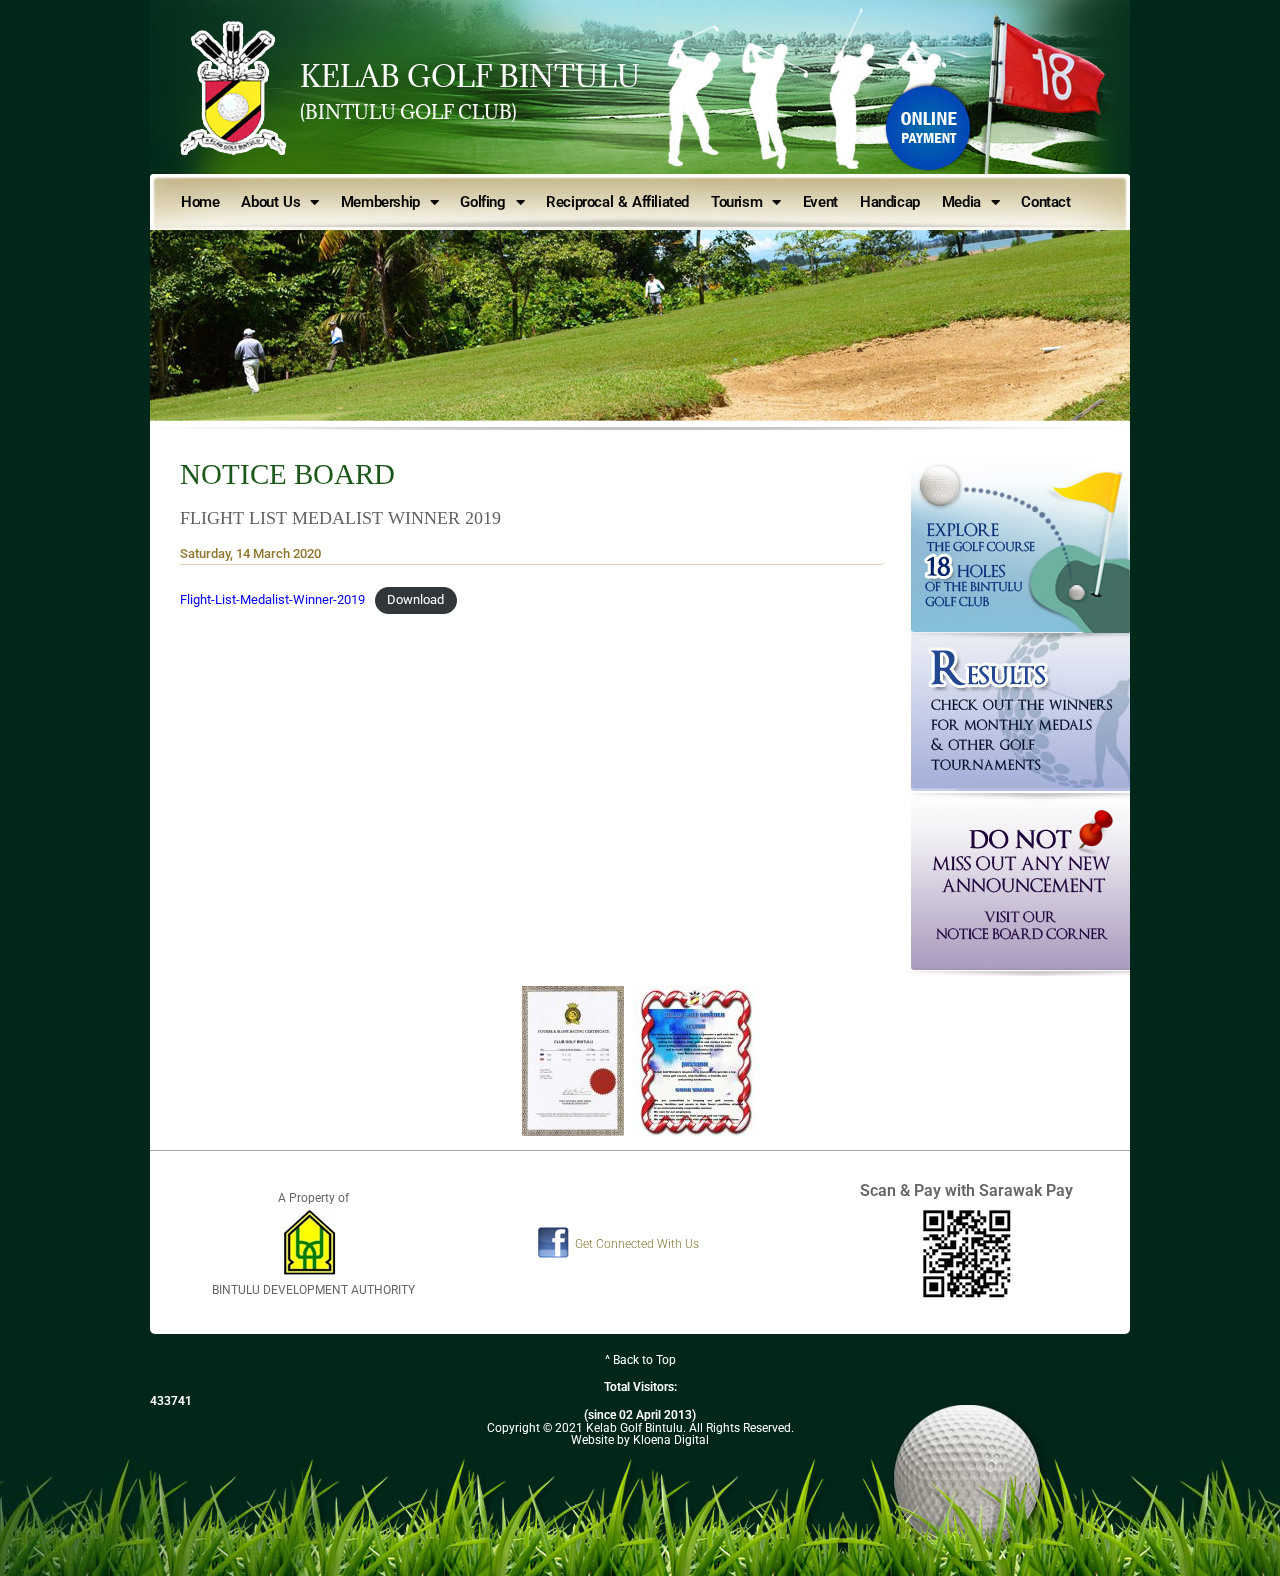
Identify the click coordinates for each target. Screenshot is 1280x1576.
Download (415, 599)
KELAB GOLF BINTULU (470, 76)
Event (820, 202)
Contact (1045, 202)
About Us (270, 202)
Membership (380, 202)
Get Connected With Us (637, 1244)
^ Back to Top (640, 1360)
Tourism (736, 202)
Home (200, 202)
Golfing (482, 202)
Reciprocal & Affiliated (617, 202)
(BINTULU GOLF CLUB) (408, 112)
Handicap (890, 202)
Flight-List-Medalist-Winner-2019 (272, 599)
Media (961, 202)
